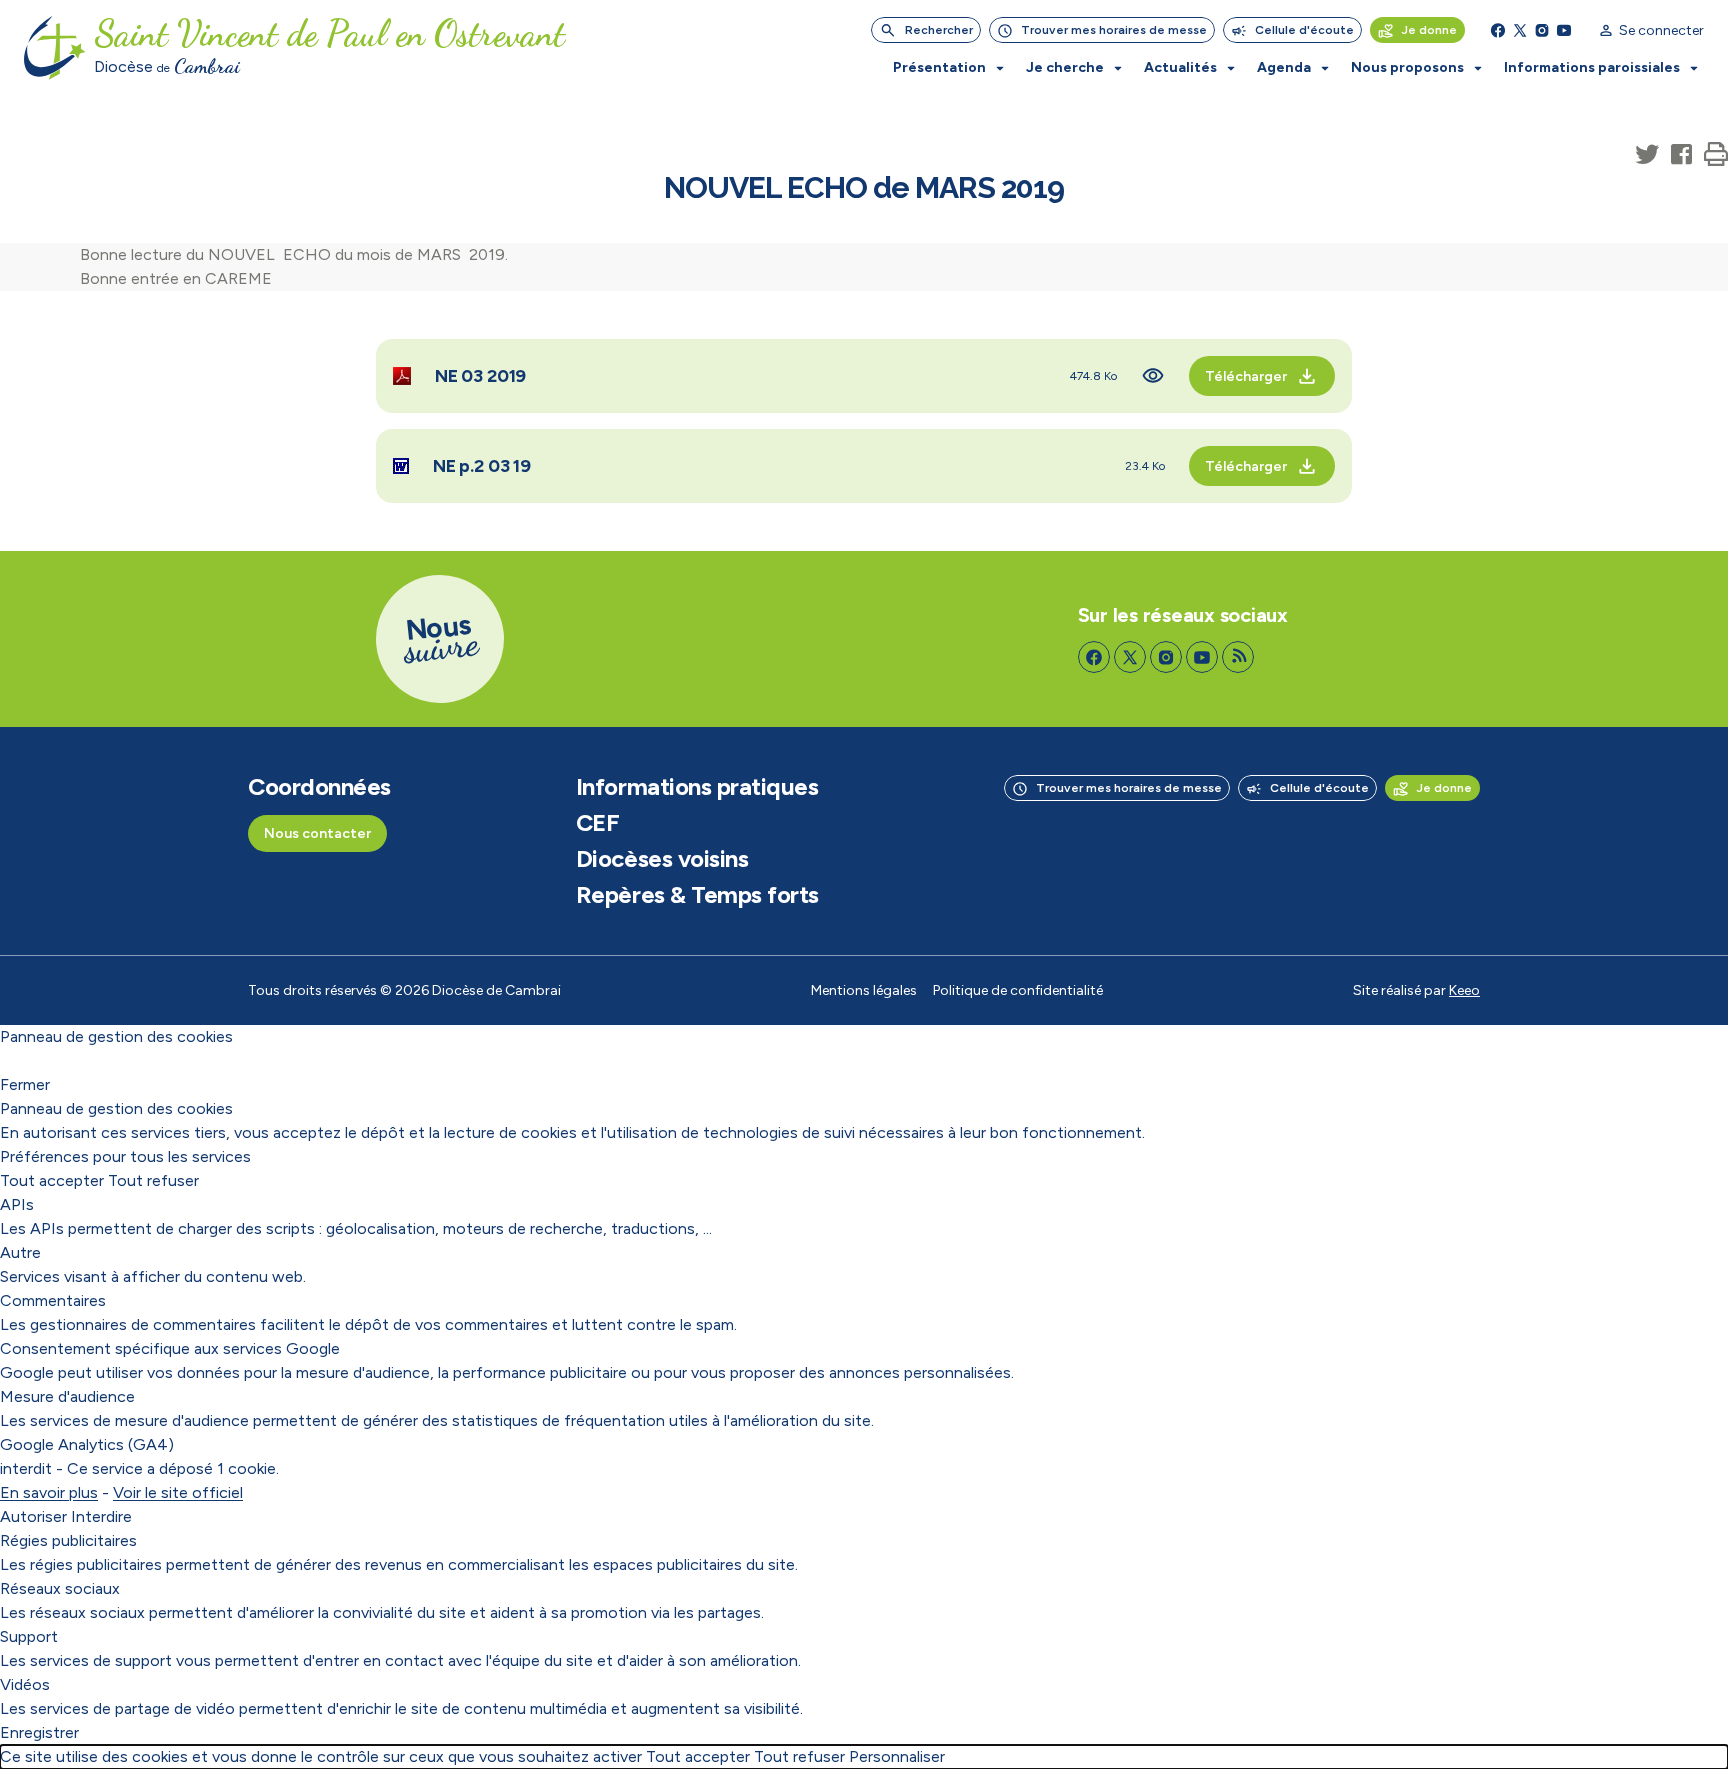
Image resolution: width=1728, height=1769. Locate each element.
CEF (598, 823)
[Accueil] (55, 48)
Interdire (101, 1516)
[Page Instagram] (1542, 30)
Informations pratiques (697, 787)
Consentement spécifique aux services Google (170, 1348)
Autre (20, 1252)
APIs (17, 1204)
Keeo (1464, 990)
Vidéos (25, 1684)
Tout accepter (52, 1180)
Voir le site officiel (178, 1492)
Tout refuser (153, 1180)
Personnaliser (897, 1756)
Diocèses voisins (662, 859)
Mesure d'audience (67, 1396)
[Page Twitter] (1520, 30)
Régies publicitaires (68, 1540)
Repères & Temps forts (697, 895)
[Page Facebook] (1498, 30)
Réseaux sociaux (60, 1588)
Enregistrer (39, 1732)
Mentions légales (864, 990)
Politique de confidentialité (1018, 990)
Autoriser (33, 1516)
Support (29, 1636)
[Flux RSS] (1238, 657)
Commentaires (53, 1300)
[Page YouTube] (1564, 30)
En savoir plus (49, 1492)
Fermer (25, 1084)
